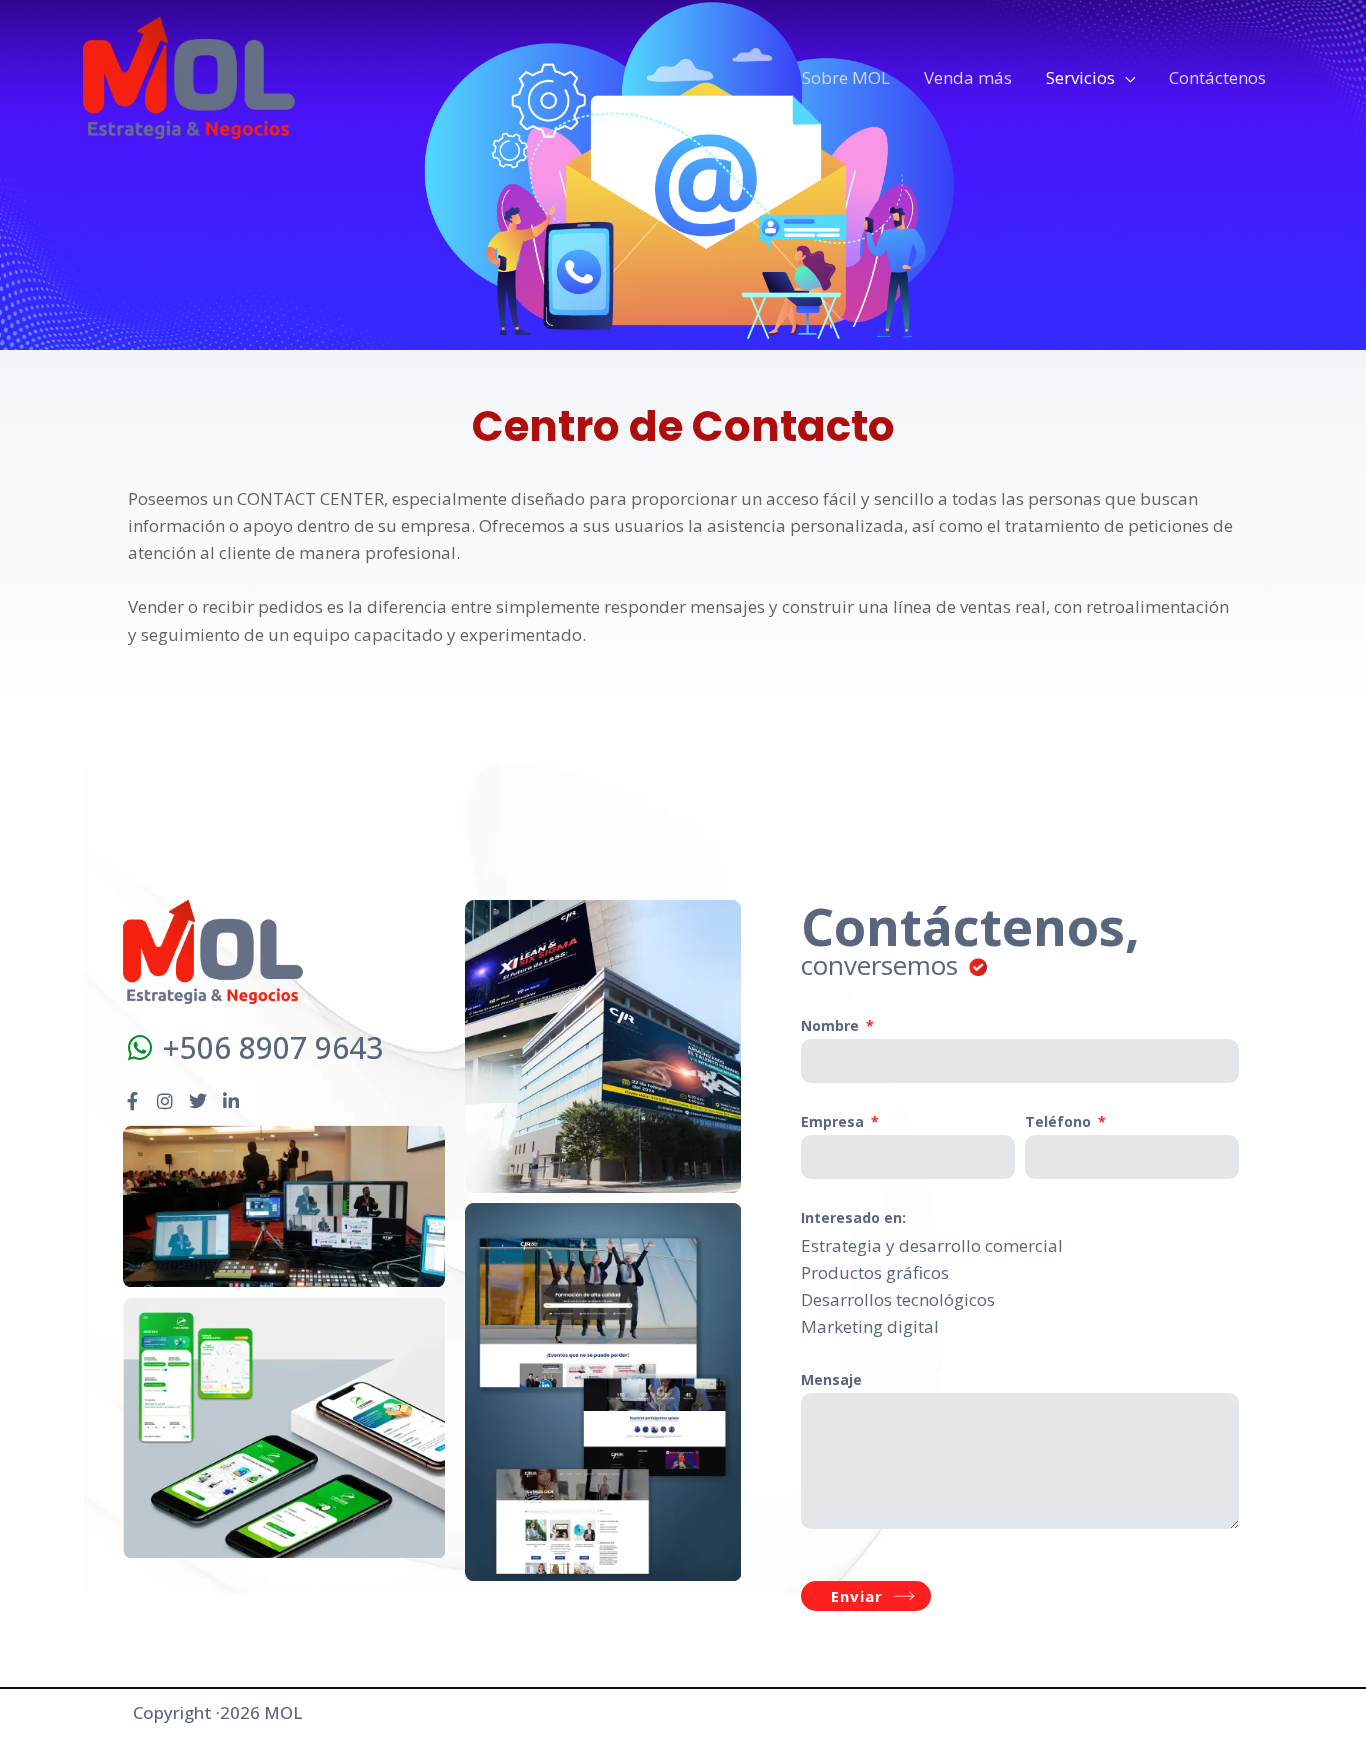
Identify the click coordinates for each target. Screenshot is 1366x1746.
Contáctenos (1217, 77)
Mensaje (831, 1379)
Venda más (968, 77)
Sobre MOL (846, 77)
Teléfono (1060, 1121)
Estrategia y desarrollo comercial (932, 1245)
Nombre (832, 1025)
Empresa (834, 1121)
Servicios (1080, 77)
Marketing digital (870, 1326)
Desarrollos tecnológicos (898, 1299)
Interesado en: (853, 1217)
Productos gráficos (875, 1272)
